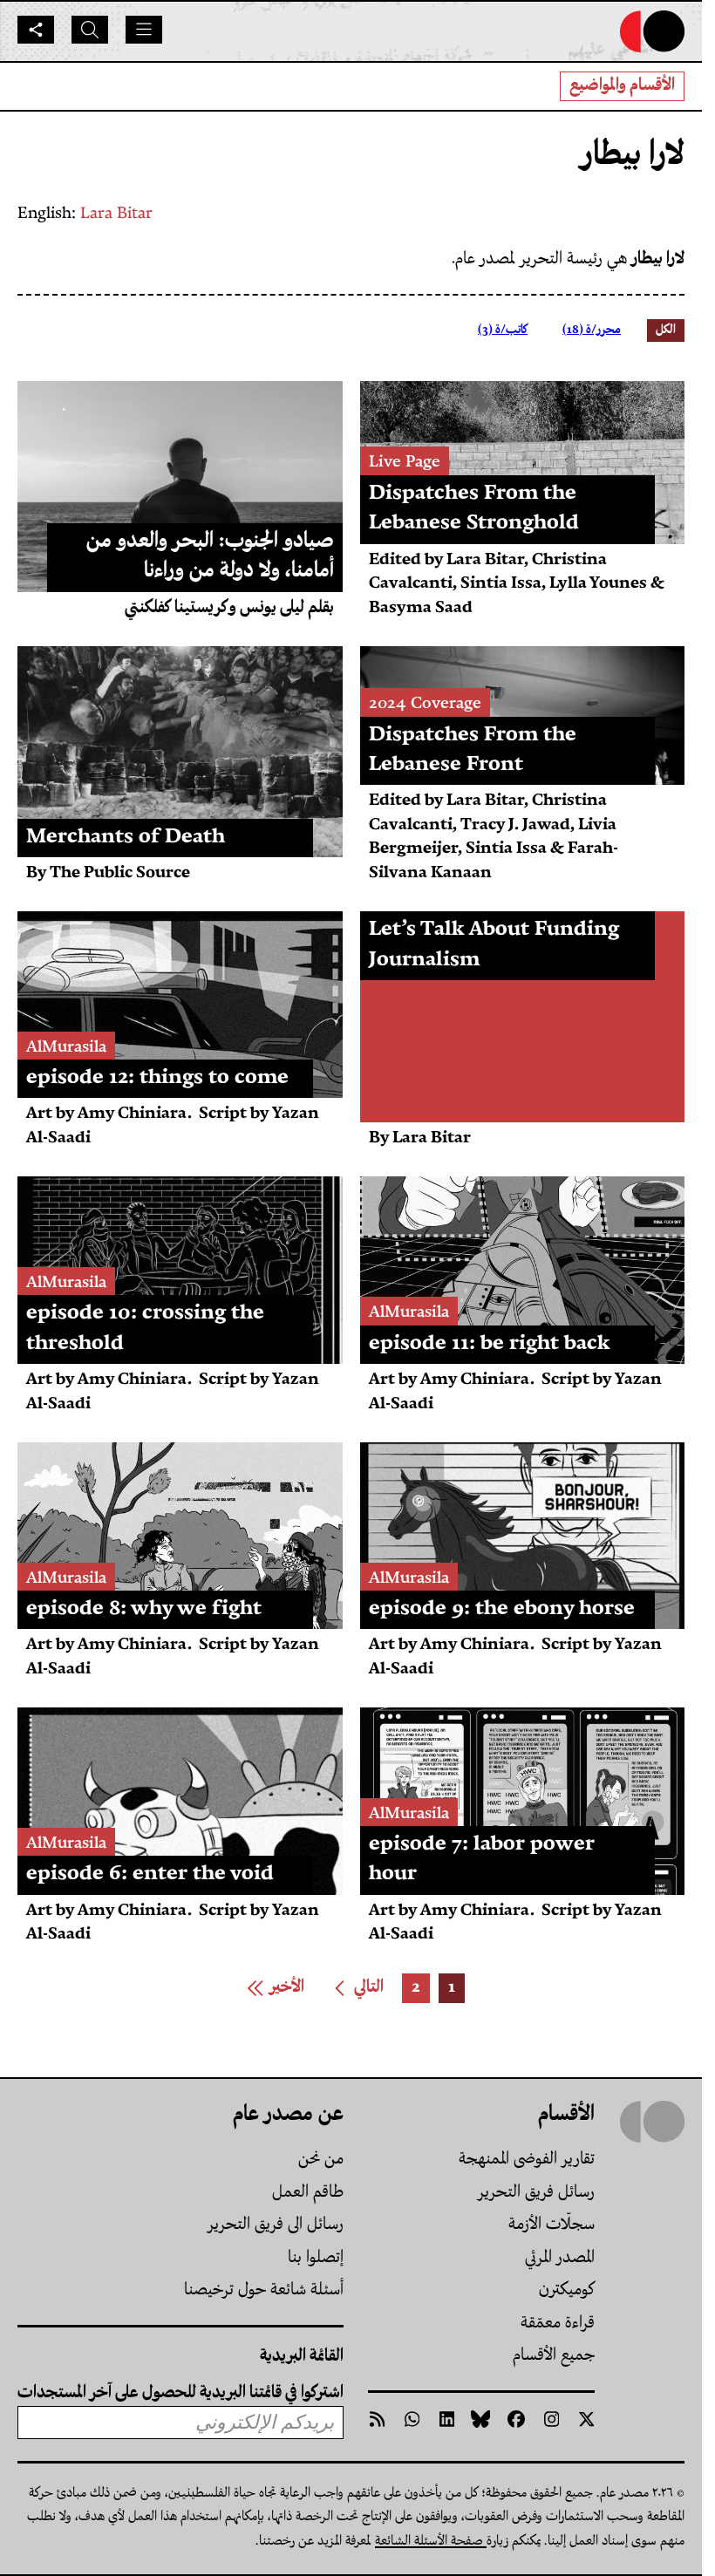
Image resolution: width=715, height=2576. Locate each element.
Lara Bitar (116, 214)
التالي (354, 1990)
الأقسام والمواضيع (622, 86)
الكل (666, 330)
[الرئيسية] (652, 31)
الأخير (271, 1990)
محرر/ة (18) (592, 330)
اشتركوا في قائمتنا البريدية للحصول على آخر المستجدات (180, 2393)
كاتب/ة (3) (503, 330)
